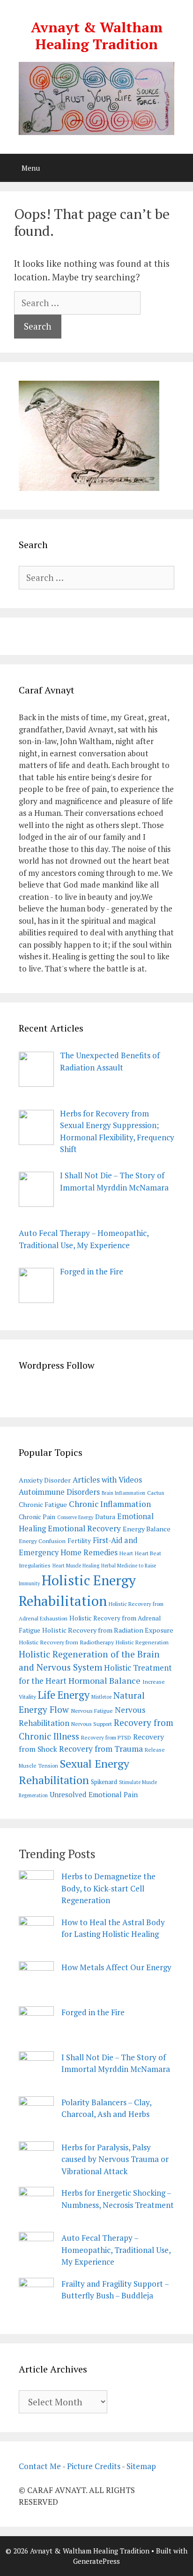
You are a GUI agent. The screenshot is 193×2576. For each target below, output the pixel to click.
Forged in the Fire (93, 2012)
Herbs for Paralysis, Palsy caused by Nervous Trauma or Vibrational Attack (115, 2159)
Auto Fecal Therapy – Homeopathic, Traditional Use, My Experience (116, 2250)
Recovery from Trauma (101, 1749)
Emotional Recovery (84, 1528)
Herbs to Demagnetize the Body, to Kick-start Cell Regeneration (108, 1888)
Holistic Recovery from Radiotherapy (66, 1642)
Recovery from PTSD (106, 1737)
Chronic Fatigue (43, 1504)
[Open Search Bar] (179, 168)
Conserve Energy (75, 1517)
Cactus (156, 1493)
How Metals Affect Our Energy (116, 1967)
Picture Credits (94, 2466)
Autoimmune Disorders (59, 1492)
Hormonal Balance (104, 1680)
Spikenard (104, 1782)
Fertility (79, 1541)
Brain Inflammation (123, 1493)
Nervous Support (92, 1724)
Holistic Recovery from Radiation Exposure (108, 1630)
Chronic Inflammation (110, 1504)
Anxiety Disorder (45, 1480)
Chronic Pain (37, 1517)
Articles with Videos (107, 1480)
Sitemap (141, 2466)
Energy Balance (147, 1529)
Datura (105, 1517)
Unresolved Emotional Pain (94, 1794)
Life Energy (64, 1695)
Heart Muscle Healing (76, 1566)
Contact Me (40, 2466)
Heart (126, 1553)
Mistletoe (101, 1697)
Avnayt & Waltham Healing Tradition (97, 36)
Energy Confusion (42, 1541)
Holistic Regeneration (142, 1642)
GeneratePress (96, 2561)
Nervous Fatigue (92, 1711)
